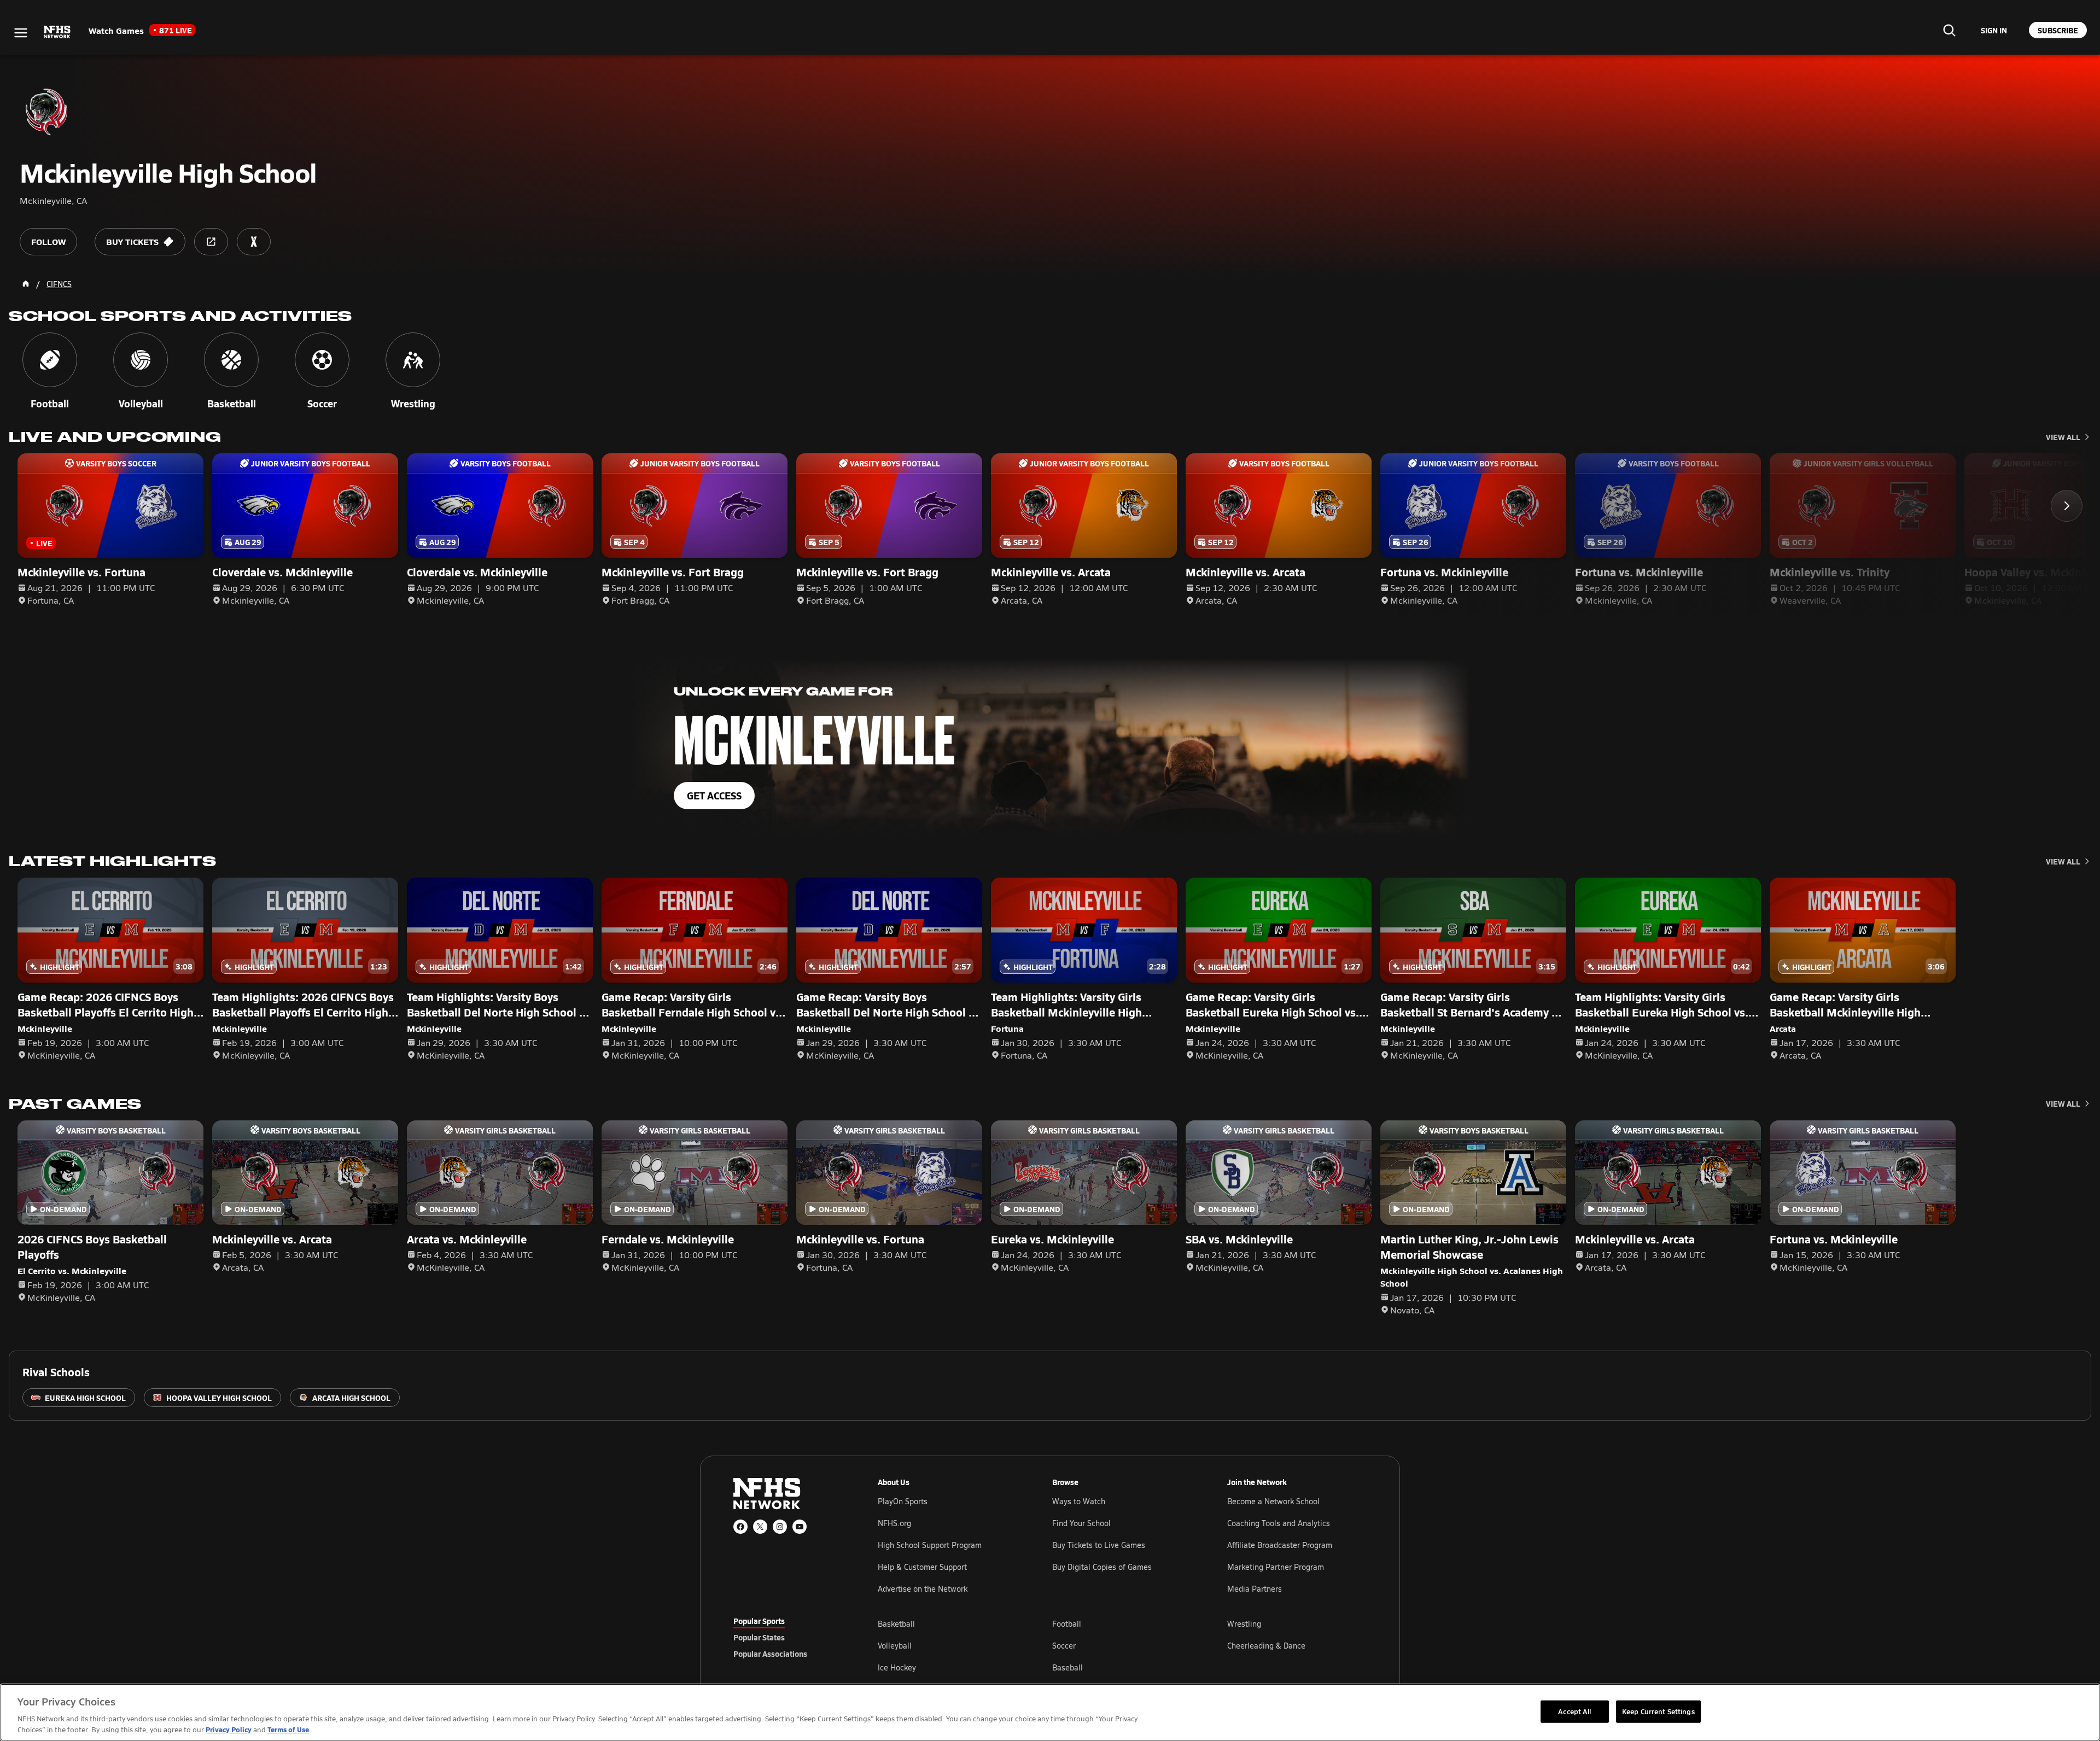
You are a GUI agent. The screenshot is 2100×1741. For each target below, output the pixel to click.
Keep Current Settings (1658, 1711)
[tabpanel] (1122, 1645)
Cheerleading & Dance (1266, 1646)
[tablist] (788, 1637)
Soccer (1064, 1646)
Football (1067, 1624)
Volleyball (895, 1646)
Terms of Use (288, 1729)
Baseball (1067, 1667)
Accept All (1574, 1711)
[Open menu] (21, 33)
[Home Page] (26, 284)
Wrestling (1244, 1624)
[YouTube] (800, 1527)
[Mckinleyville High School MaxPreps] (254, 242)
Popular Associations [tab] (770, 1654)
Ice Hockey (897, 1667)
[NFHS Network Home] (57, 32)
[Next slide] (2067, 506)
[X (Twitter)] (760, 1527)
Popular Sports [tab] (759, 1621)
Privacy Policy (229, 1729)
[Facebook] (740, 1527)
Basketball (896, 1624)
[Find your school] (1949, 30)
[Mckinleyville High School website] (211, 242)
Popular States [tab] (759, 1637)
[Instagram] (780, 1527)
